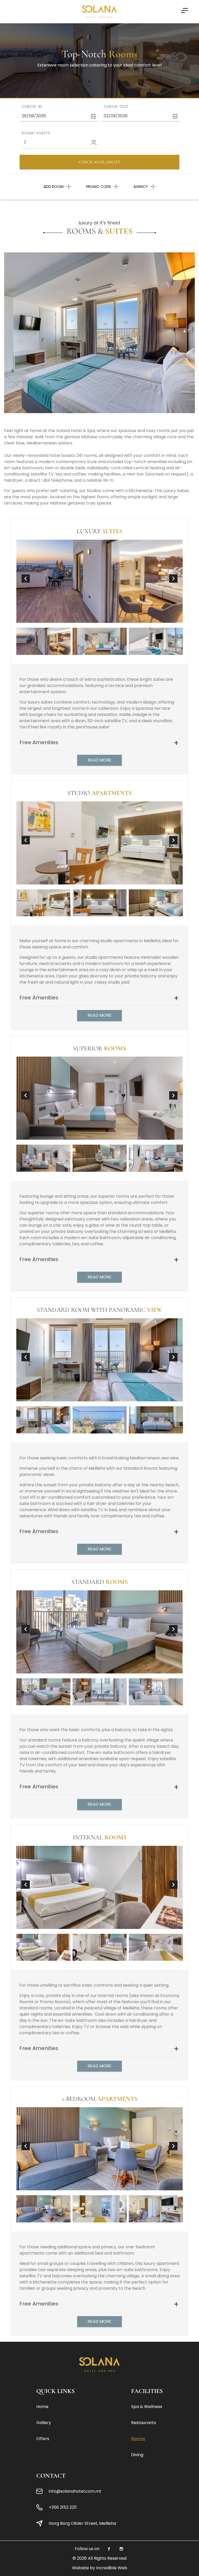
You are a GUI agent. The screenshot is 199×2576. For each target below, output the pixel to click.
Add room (54, 187)
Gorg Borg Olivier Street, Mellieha (82, 2523)
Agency (141, 187)
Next (173, 579)
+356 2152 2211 (63, 2507)
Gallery (44, 2423)
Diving (137, 2455)
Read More (99, 760)
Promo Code (98, 187)
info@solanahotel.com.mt (75, 2491)
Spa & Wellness (147, 2407)
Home (42, 2407)
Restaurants (144, 2423)
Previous (26, 579)
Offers (43, 2439)
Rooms (138, 2439)
